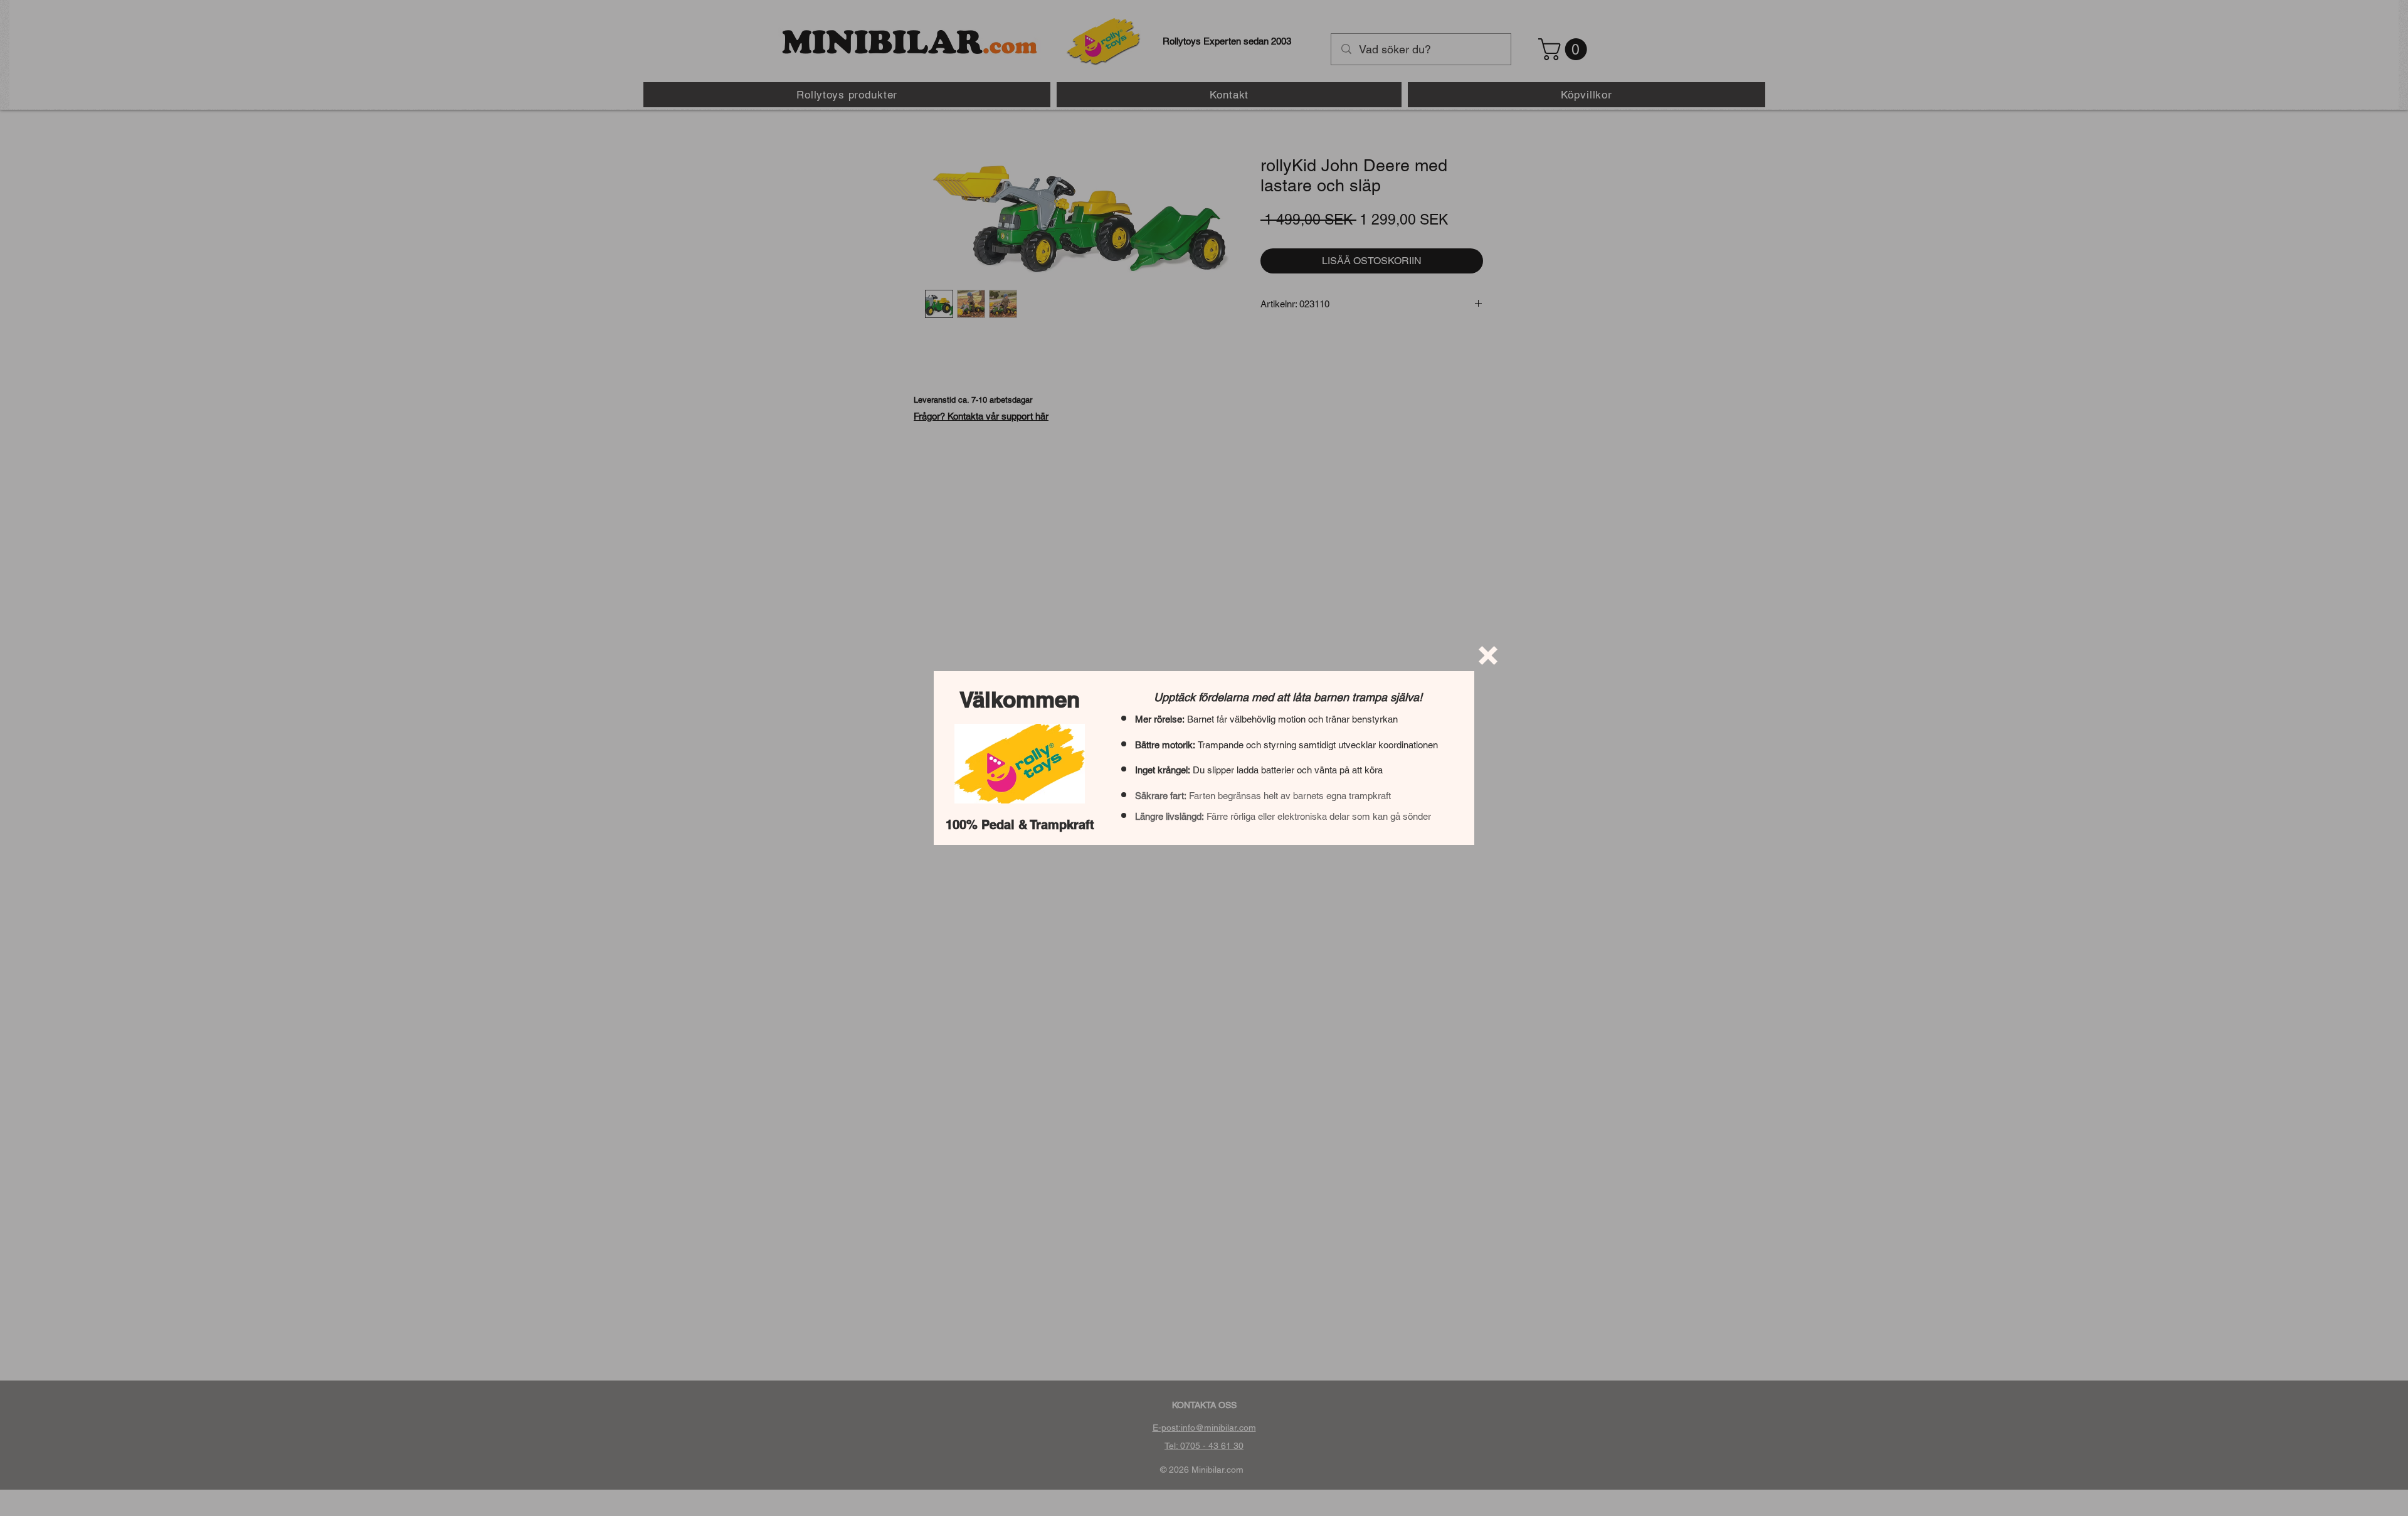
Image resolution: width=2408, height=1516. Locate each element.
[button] (1488, 655)
